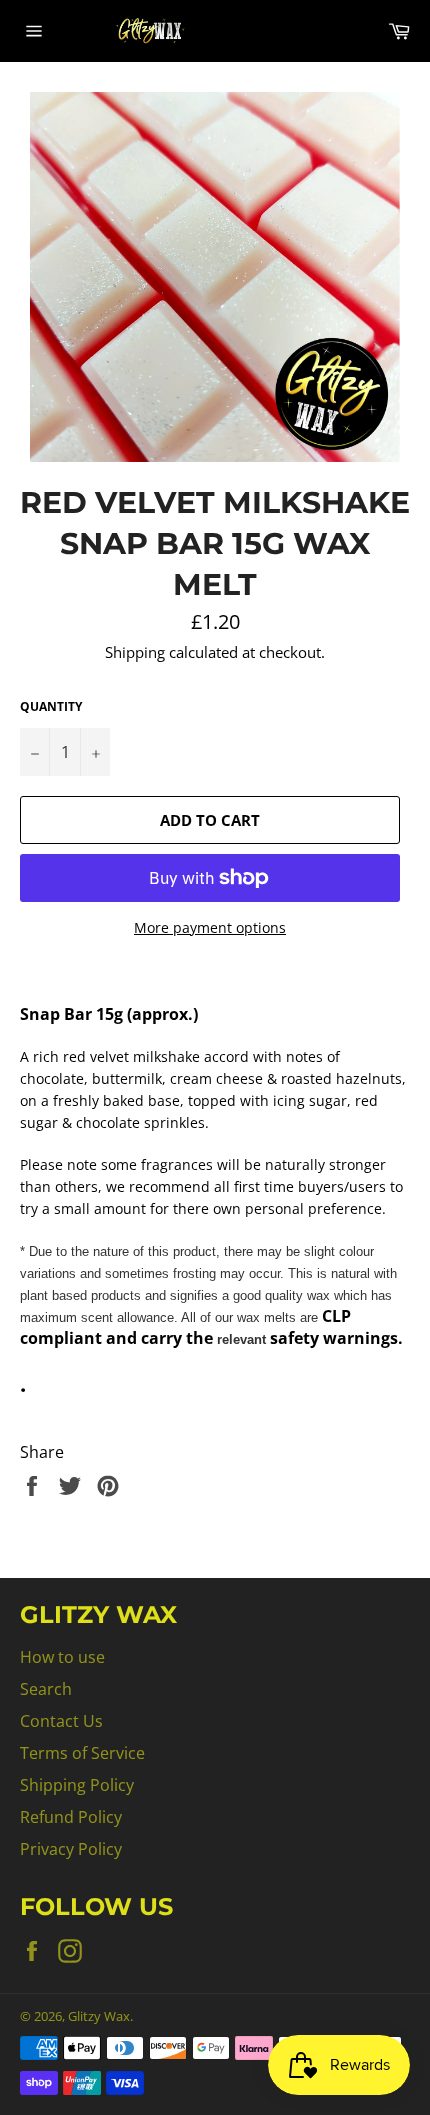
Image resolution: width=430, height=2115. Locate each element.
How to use (62, 1657)
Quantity (51, 707)
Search (46, 1689)
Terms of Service (82, 1753)
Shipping (135, 652)
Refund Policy (71, 1817)
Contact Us (61, 1721)
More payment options (210, 927)
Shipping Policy (77, 1785)
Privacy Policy (71, 1849)
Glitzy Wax (99, 2016)
